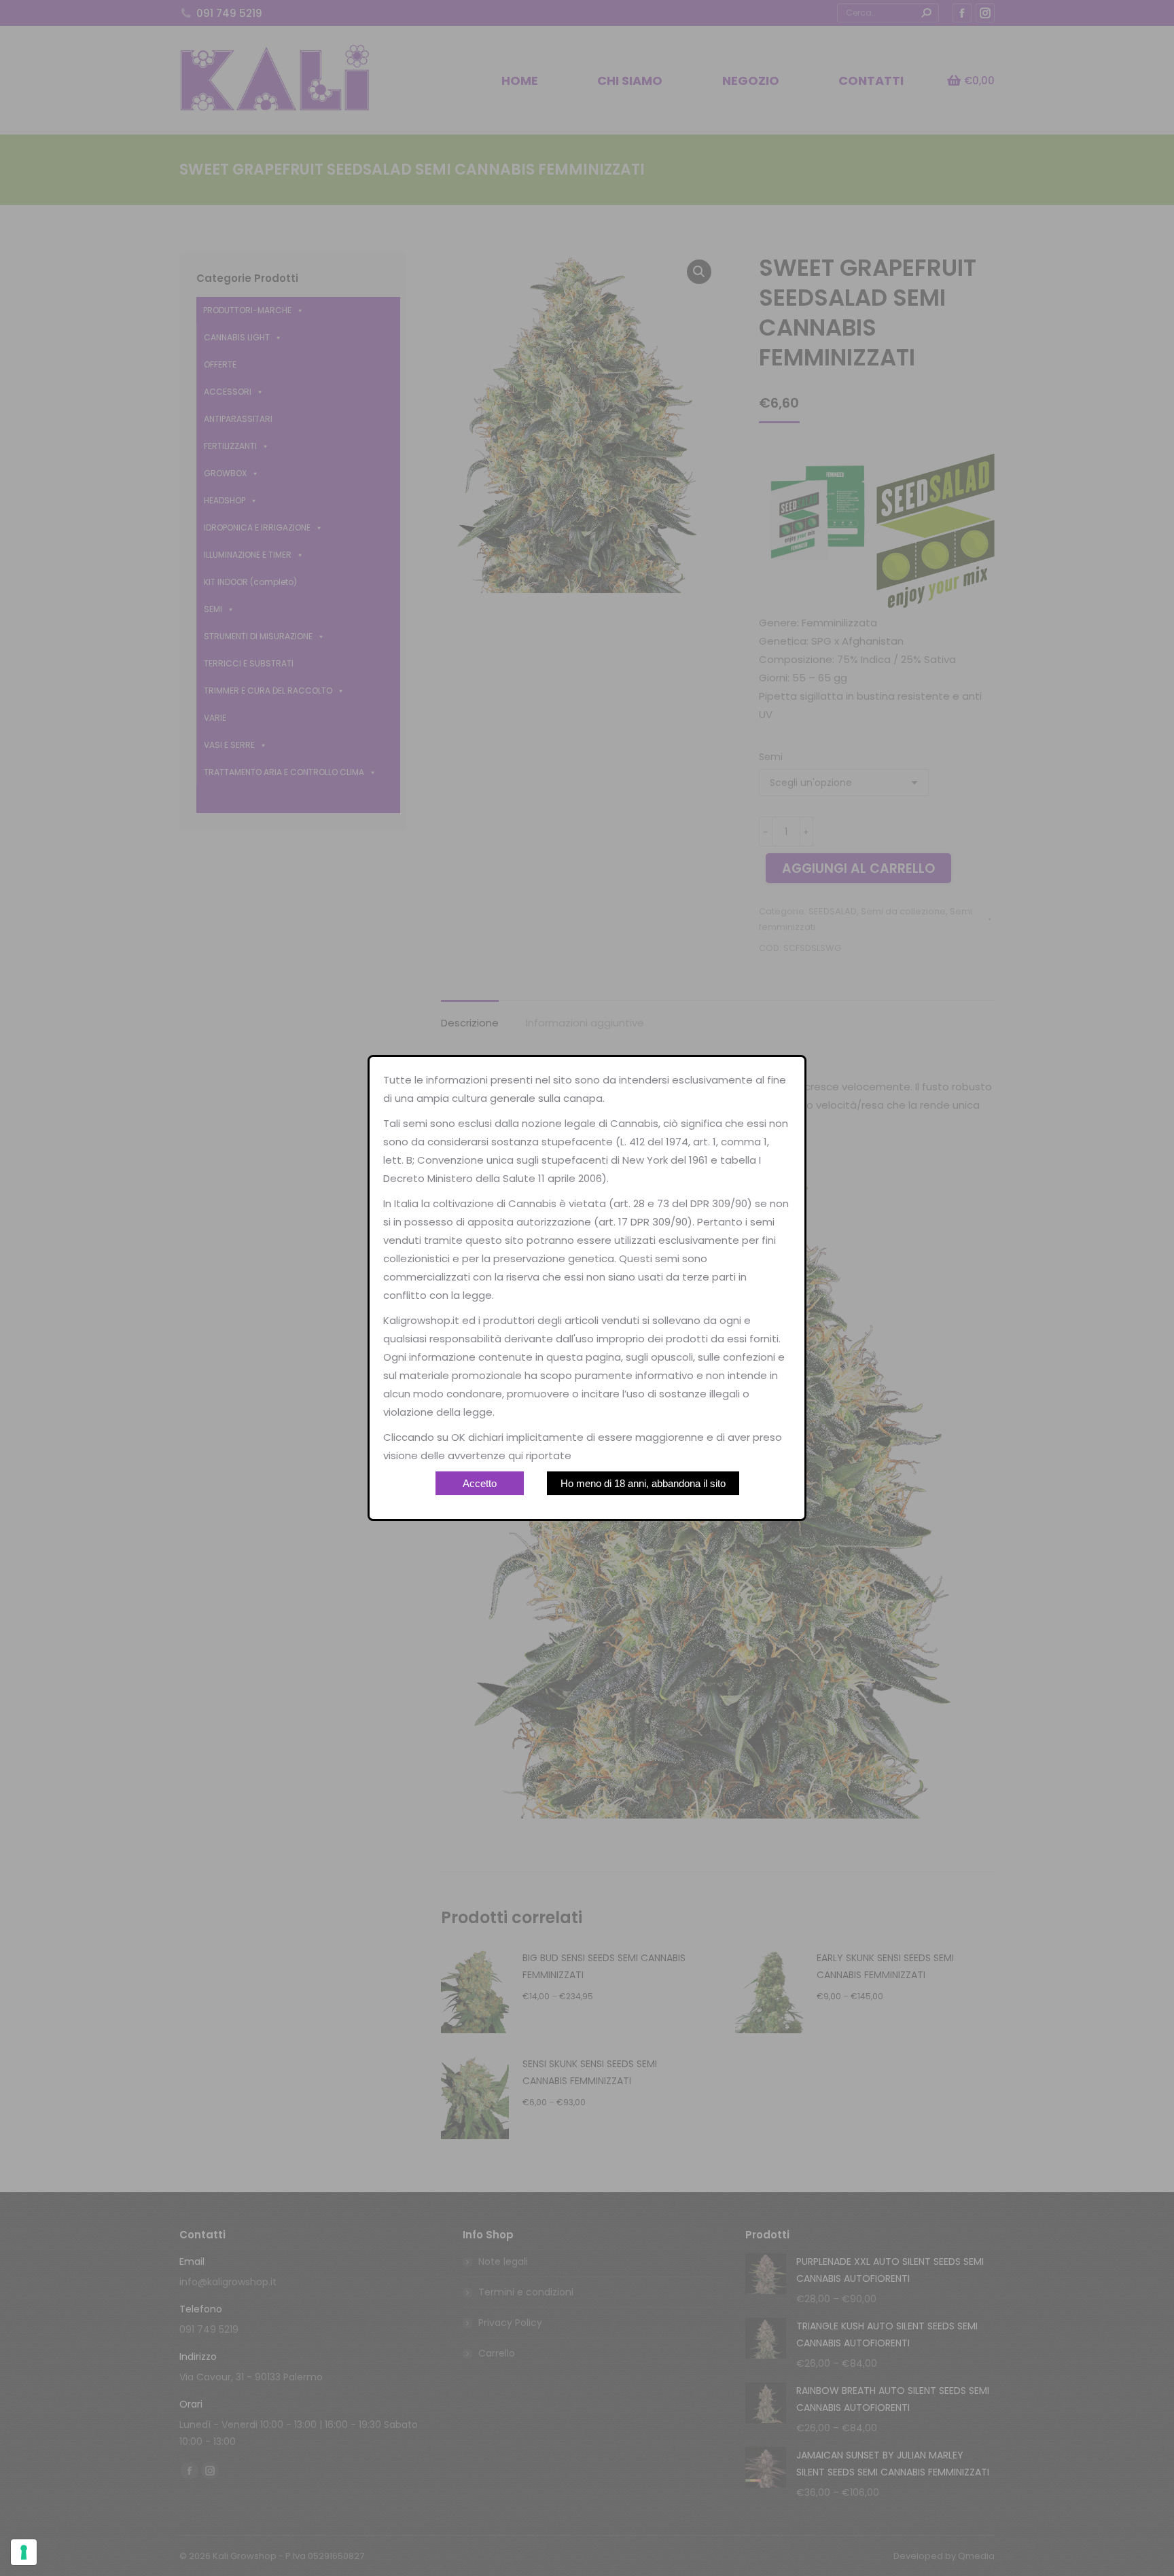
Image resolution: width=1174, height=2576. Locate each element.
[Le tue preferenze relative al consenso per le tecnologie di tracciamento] (24, 2552)
